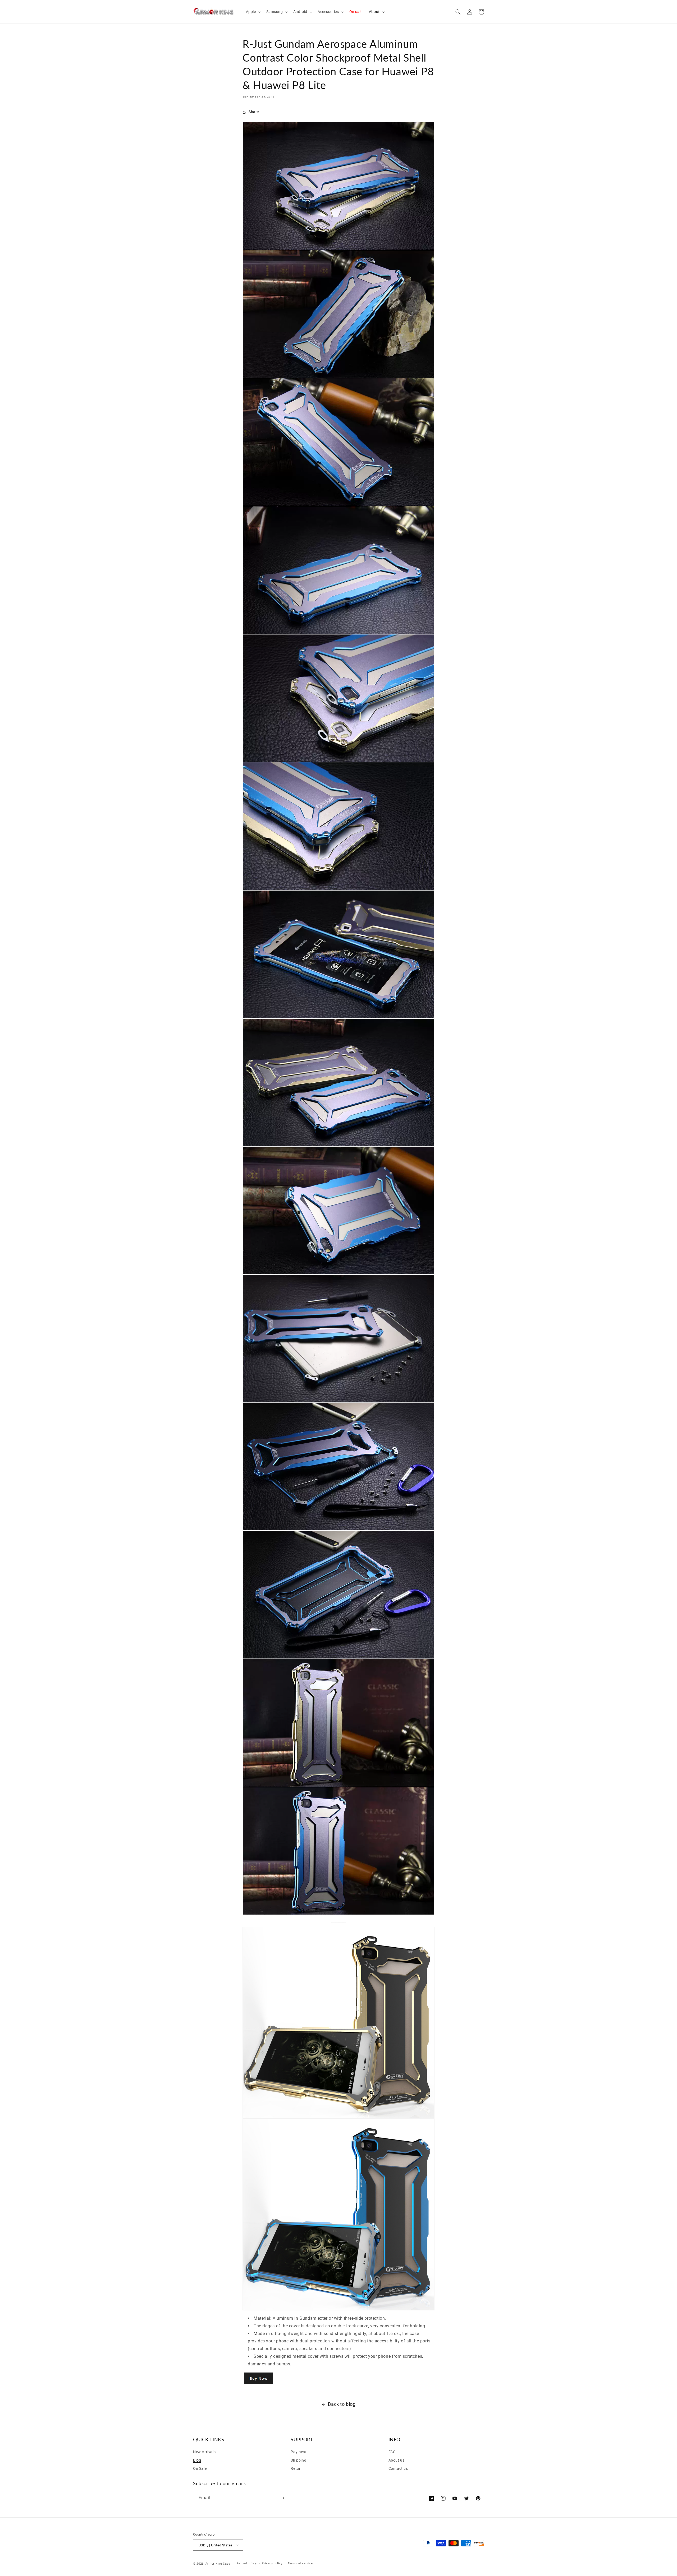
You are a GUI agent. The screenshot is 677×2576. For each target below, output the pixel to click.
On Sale (200, 2468)
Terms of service (300, 2563)
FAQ (392, 2452)
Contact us (398, 2468)
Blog (197, 2460)
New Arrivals (204, 2452)
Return (297, 2468)
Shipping (298, 2460)
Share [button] (254, 112)
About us (397, 2460)
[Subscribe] (282, 2498)
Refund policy (247, 2563)
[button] (253, 12)
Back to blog (342, 2404)
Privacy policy (272, 2563)
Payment (299, 2452)
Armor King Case (218, 2564)
